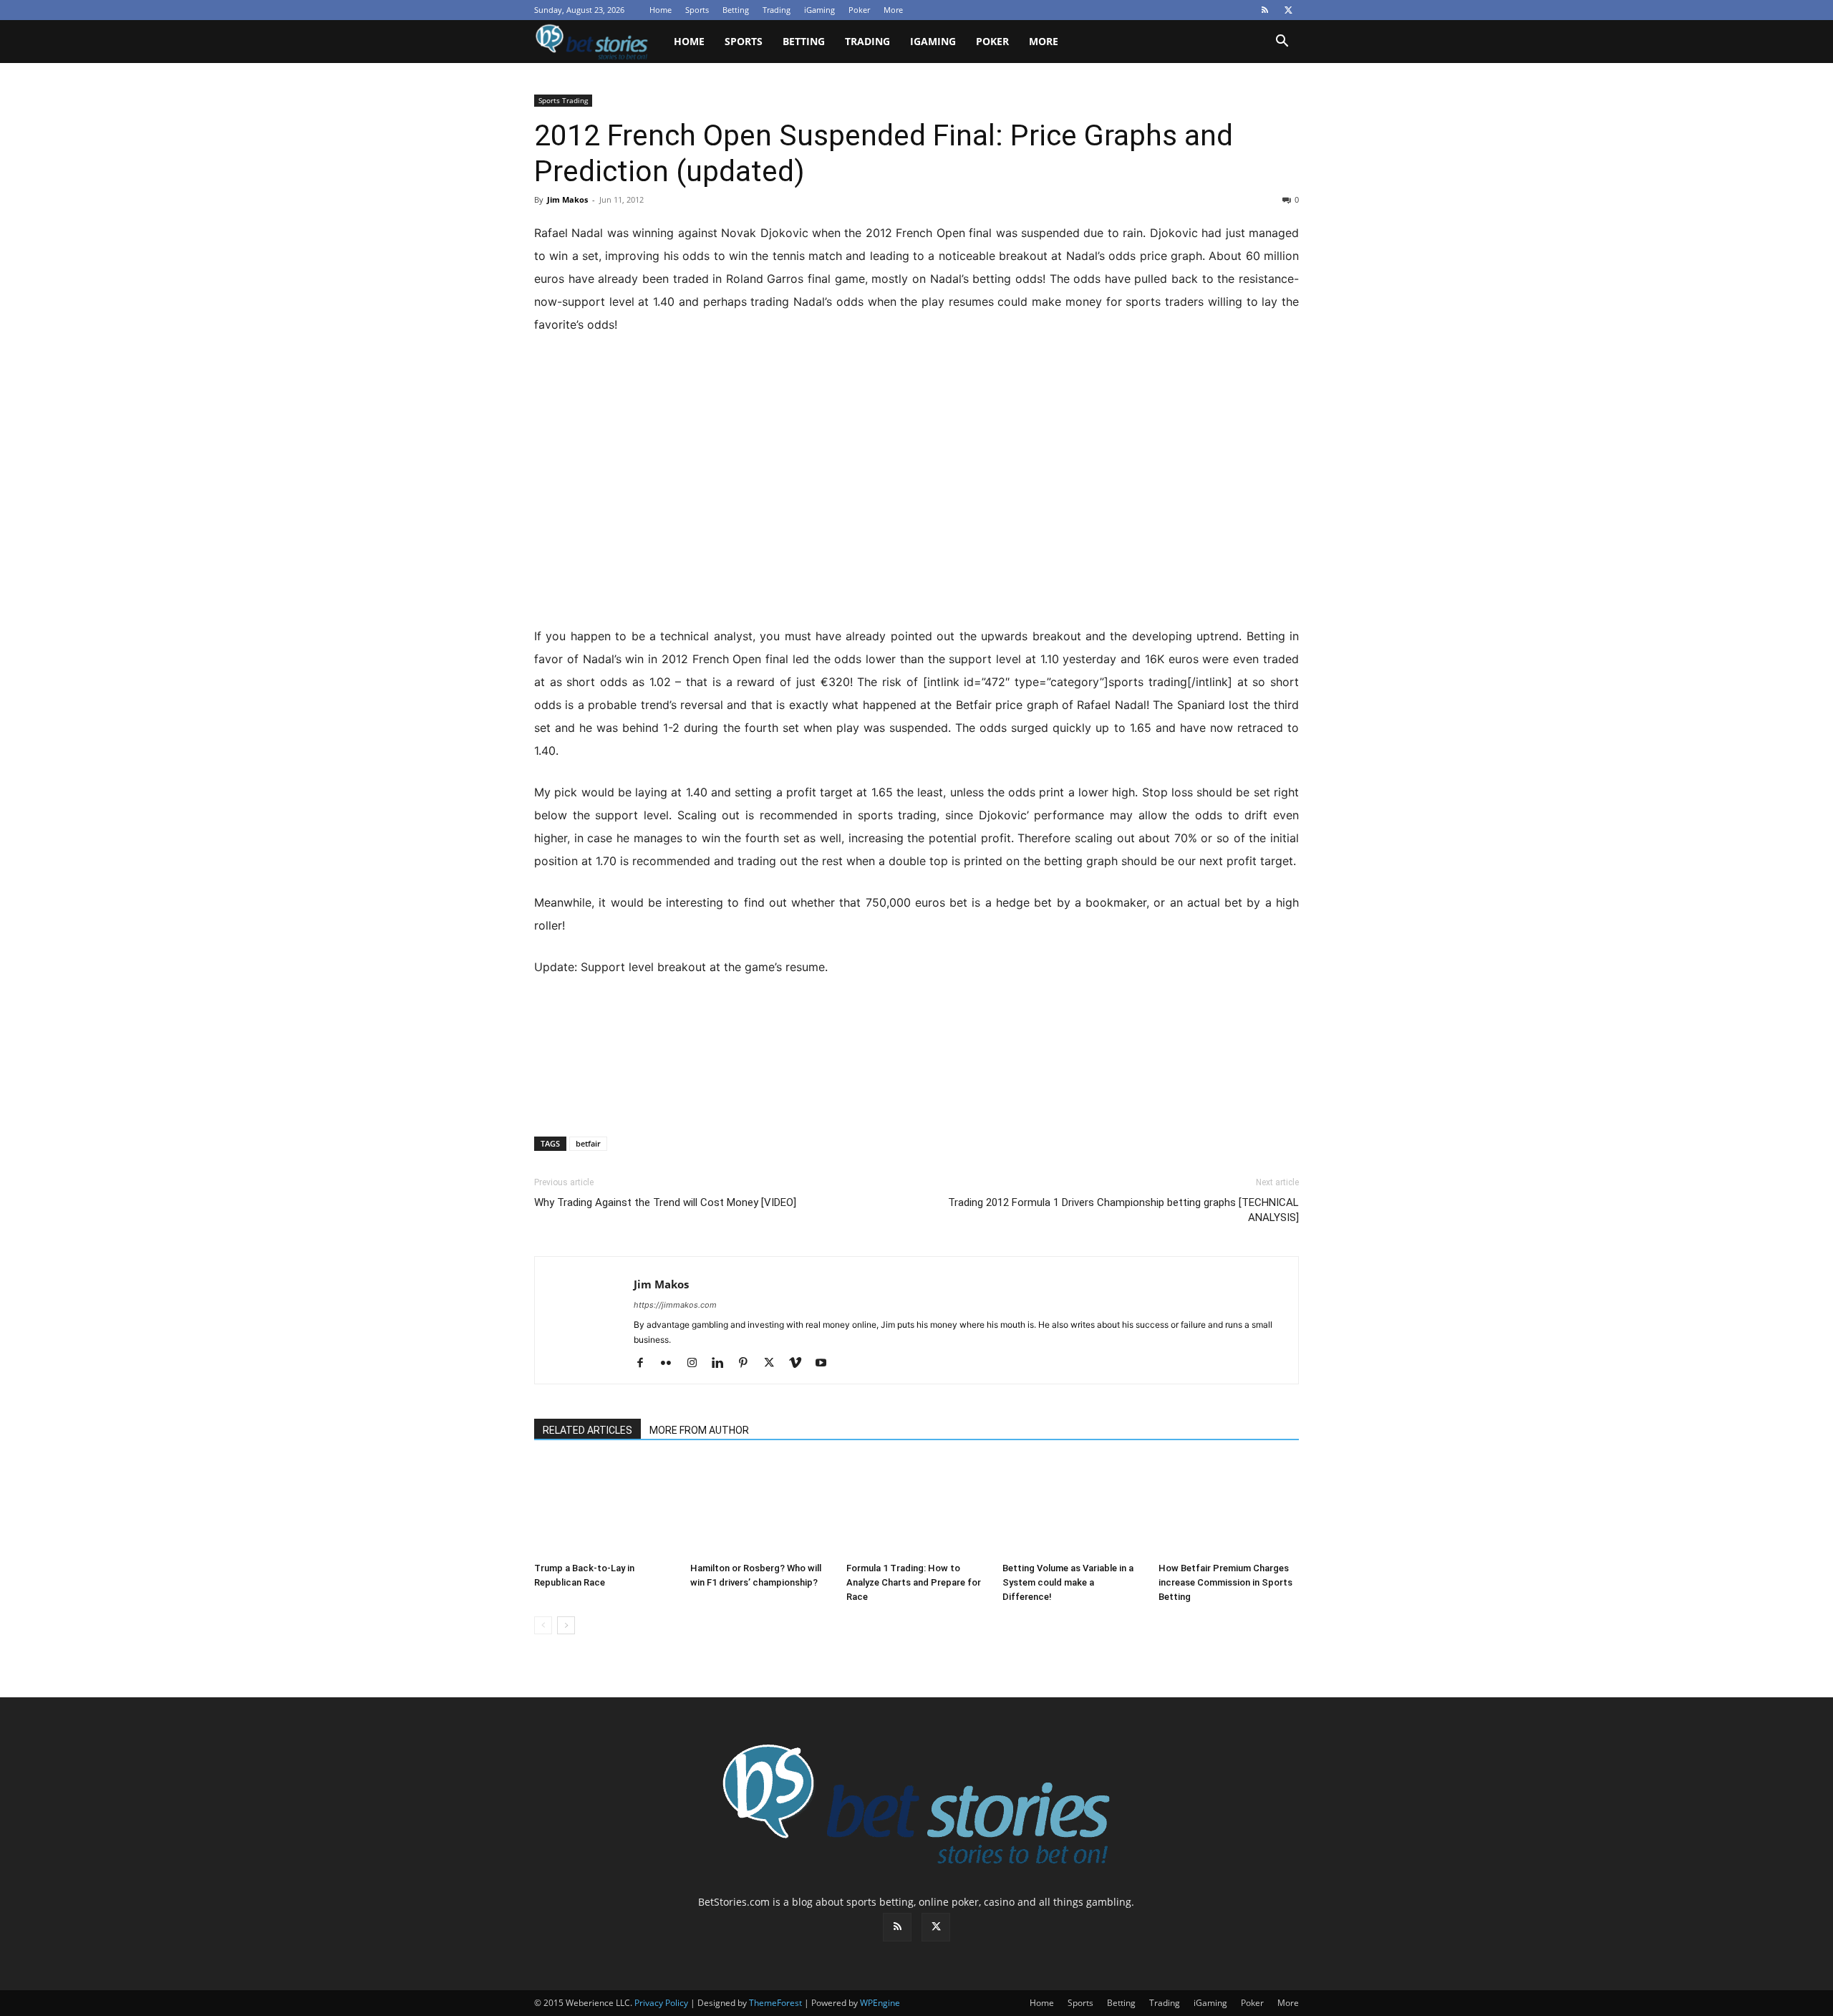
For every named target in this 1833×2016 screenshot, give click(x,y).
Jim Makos (567, 199)
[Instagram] (697, 1364)
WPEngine (880, 2003)
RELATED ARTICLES (587, 1430)
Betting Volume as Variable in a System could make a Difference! (1068, 1582)
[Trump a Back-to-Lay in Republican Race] (604, 1508)
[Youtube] (826, 1364)
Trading (777, 10)
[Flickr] (671, 1364)
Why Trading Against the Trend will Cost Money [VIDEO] (665, 1202)
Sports (697, 10)
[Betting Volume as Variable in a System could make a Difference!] (1073, 1508)
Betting (736, 10)
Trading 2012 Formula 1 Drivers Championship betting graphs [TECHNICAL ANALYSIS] (1123, 1210)
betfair (588, 1143)
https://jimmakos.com (675, 1305)
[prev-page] (543, 1625)
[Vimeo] (800, 1364)
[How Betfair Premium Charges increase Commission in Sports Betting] (1229, 1508)
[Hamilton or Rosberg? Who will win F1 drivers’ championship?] (760, 1508)
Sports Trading (563, 100)
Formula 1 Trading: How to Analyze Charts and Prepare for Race (914, 1582)
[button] (1282, 43)
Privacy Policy (661, 2003)
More (893, 10)
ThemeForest (775, 2003)
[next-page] (566, 1625)
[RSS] (1264, 10)
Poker (859, 10)
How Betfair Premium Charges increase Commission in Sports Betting (1225, 1582)
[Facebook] (645, 1364)
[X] (1288, 10)
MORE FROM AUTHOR (699, 1430)
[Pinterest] (749, 1364)
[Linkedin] (723, 1364)
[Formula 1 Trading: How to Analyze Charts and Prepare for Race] (916, 1508)
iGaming (819, 10)
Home (661, 10)
